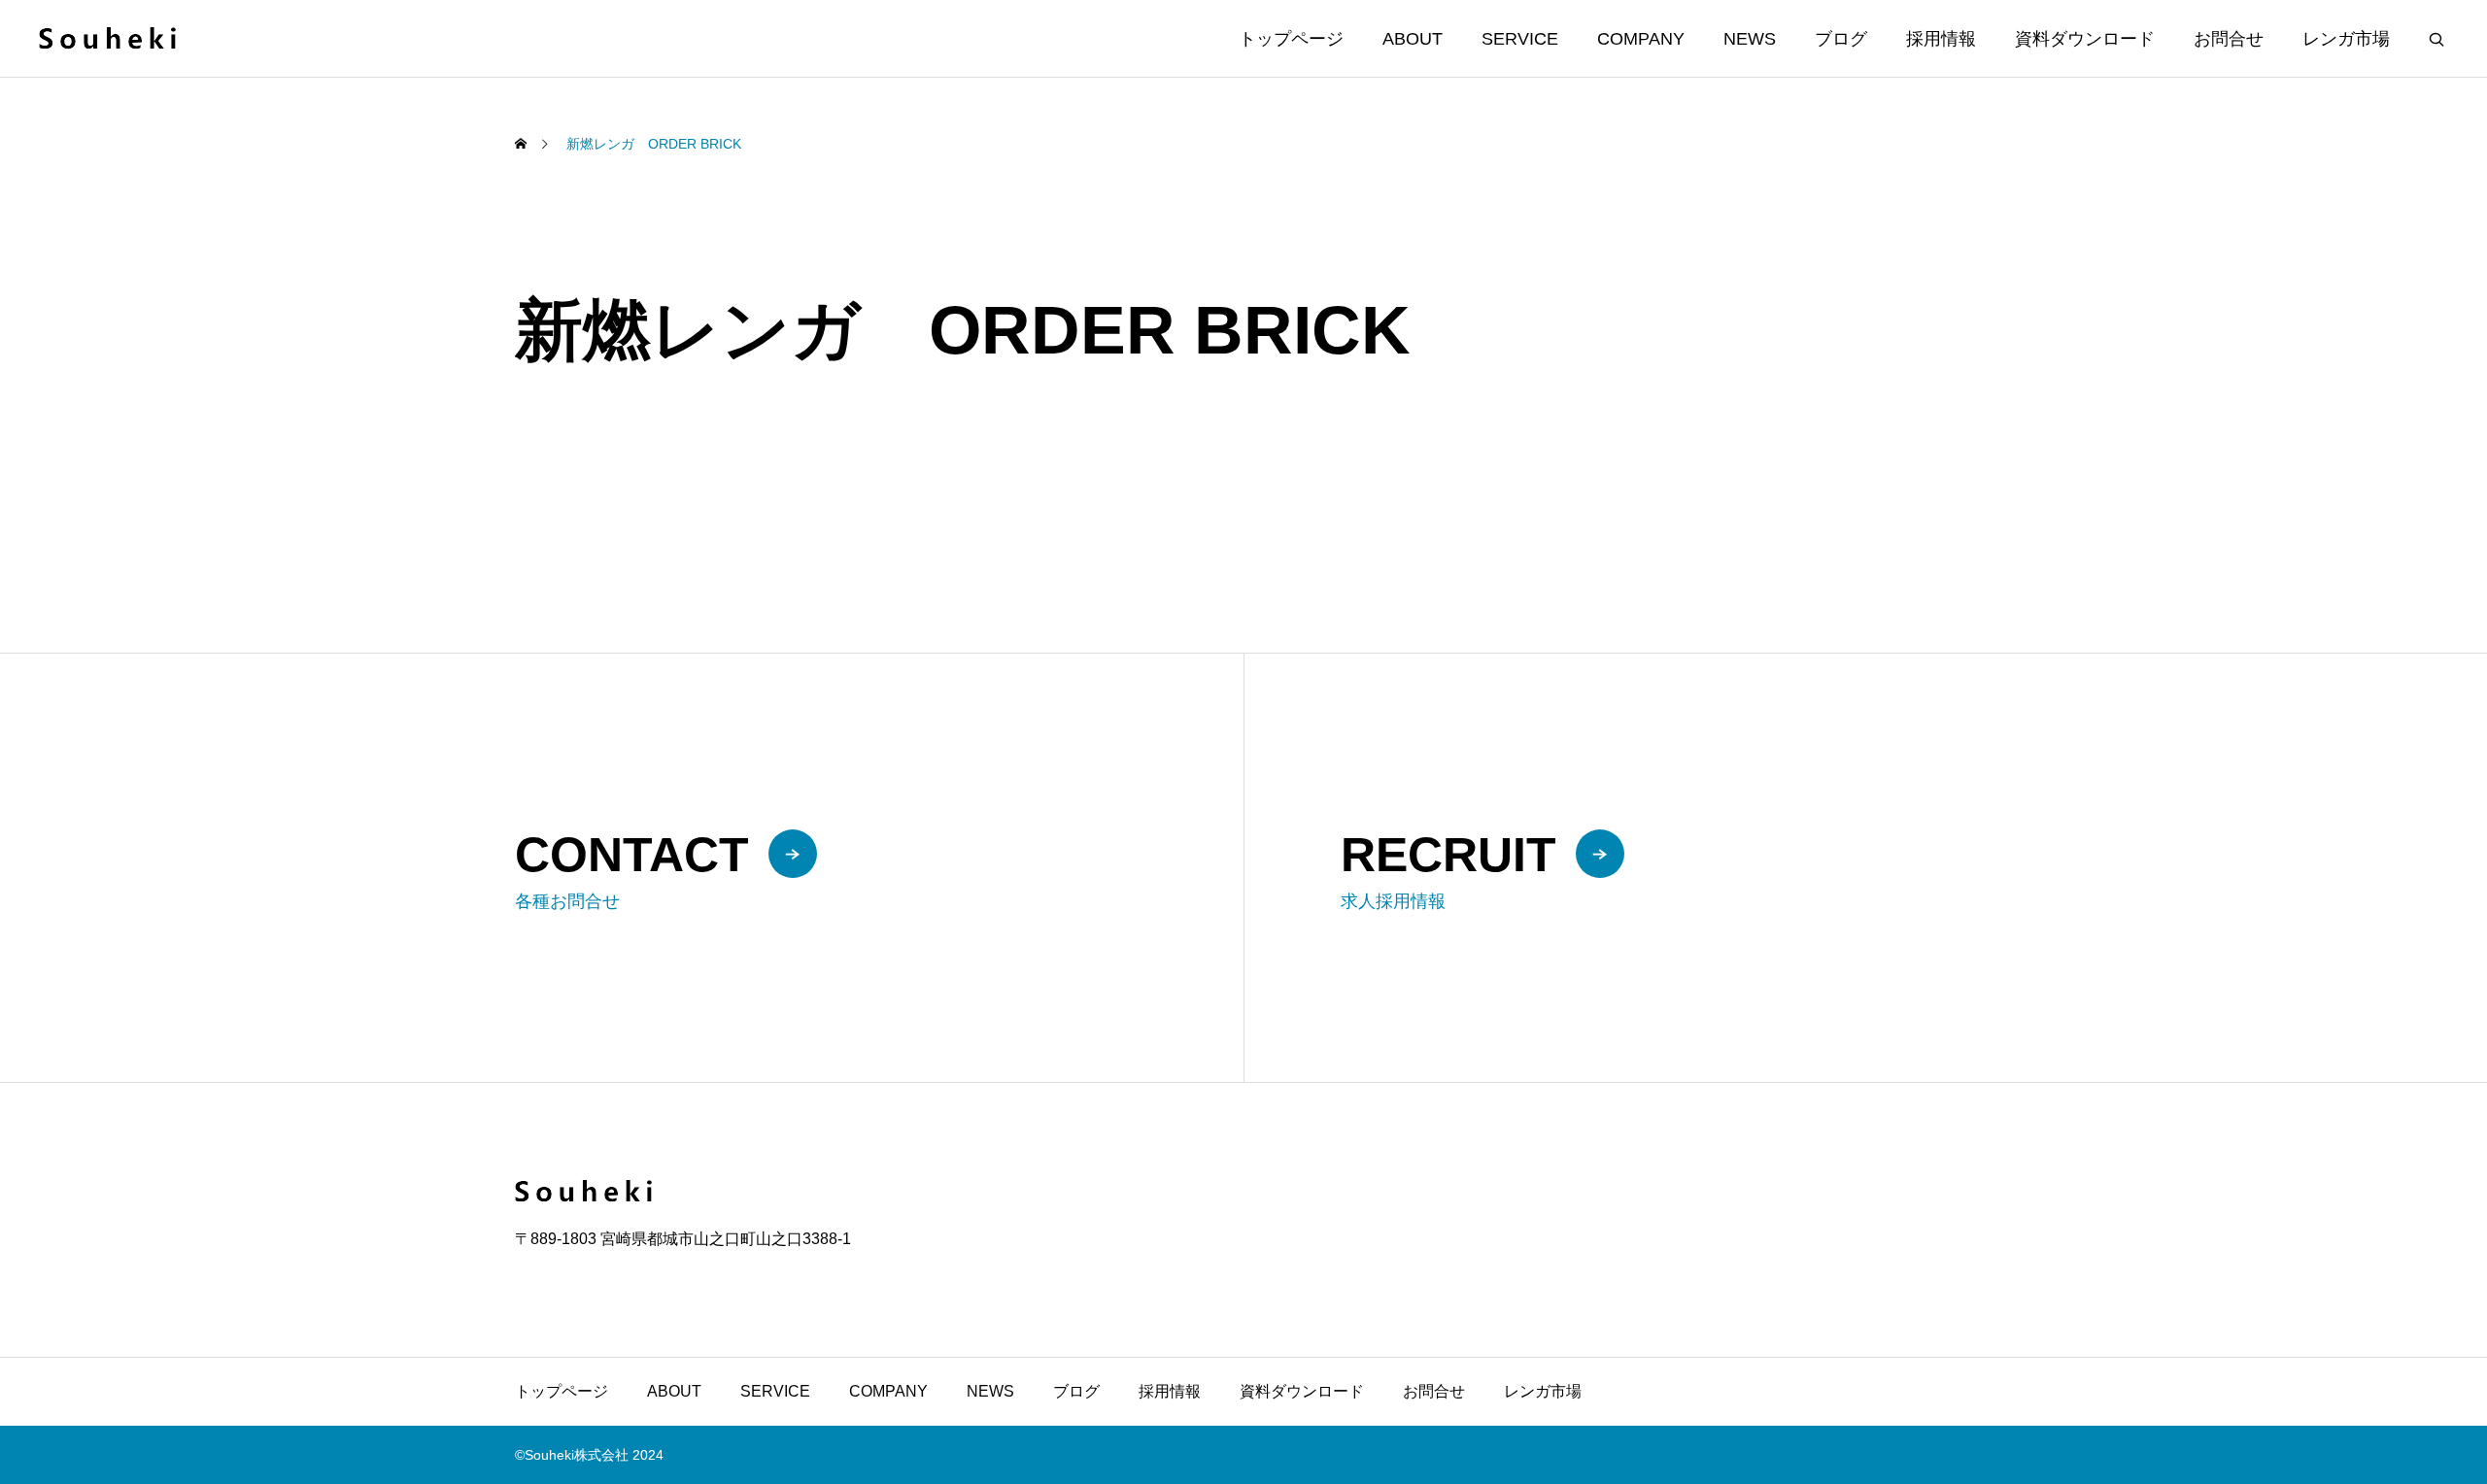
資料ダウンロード (2085, 39)
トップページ (1291, 39)
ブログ (1841, 39)
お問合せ (2229, 39)
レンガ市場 (2346, 39)
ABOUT (1413, 39)
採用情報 (1941, 39)
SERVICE (1520, 39)
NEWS (1750, 39)
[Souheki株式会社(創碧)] (107, 38)
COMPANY (1641, 39)
